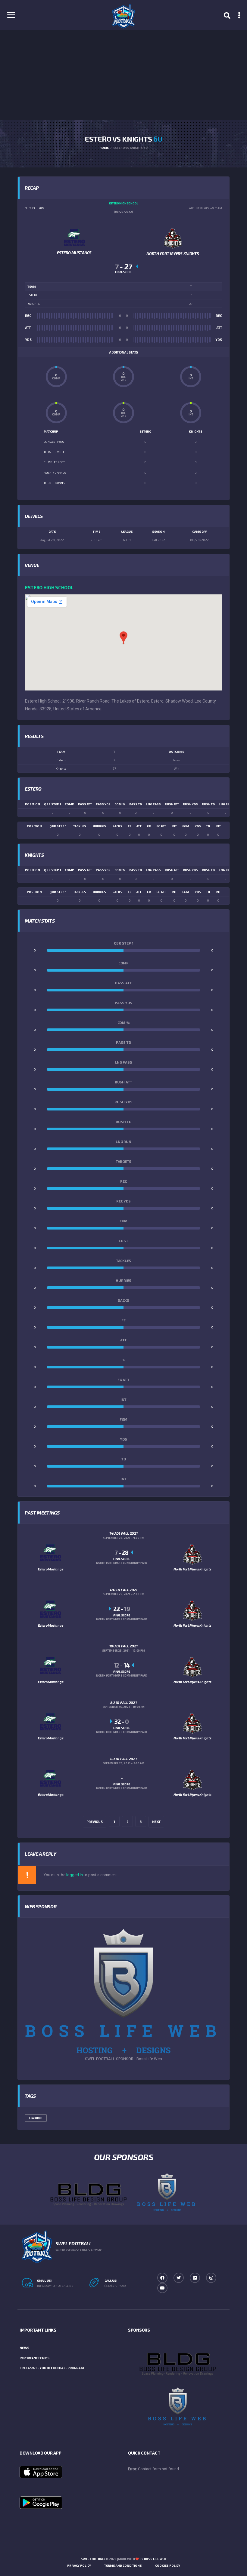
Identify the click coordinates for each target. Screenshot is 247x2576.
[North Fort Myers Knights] (173, 238)
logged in (75, 1875)
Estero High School (49, 587)
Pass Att (85, 804)
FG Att (161, 826)
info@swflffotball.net (56, 2286)
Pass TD (136, 804)
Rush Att (172, 804)
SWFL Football (93, 2559)
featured (36, 2118)
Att (139, 826)
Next (156, 1822)
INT (174, 826)
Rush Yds (190, 804)
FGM (186, 826)
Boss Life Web (155, 2559)
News (24, 2348)
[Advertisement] (123, 75)
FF (130, 826)
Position (33, 804)
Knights (61, 768)
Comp (69, 804)
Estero (61, 760)
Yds (198, 826)
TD (208, 826)
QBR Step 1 (52, 804)
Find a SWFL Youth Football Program (52, 2368)
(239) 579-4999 (115, 2286)
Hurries (99, 826)
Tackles (80, 826)
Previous (95, 1822)
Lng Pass (153, 804)
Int (218, 826)
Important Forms (34, 2358)
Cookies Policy (168, 2565)
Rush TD (208, 804)
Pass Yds (103, 804)
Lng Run (225, 804)
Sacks (117, 826)
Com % (120, 804)
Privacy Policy (79, 2565)
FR (149, 826)
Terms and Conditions (123, 2565)
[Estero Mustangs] (74, 237)
